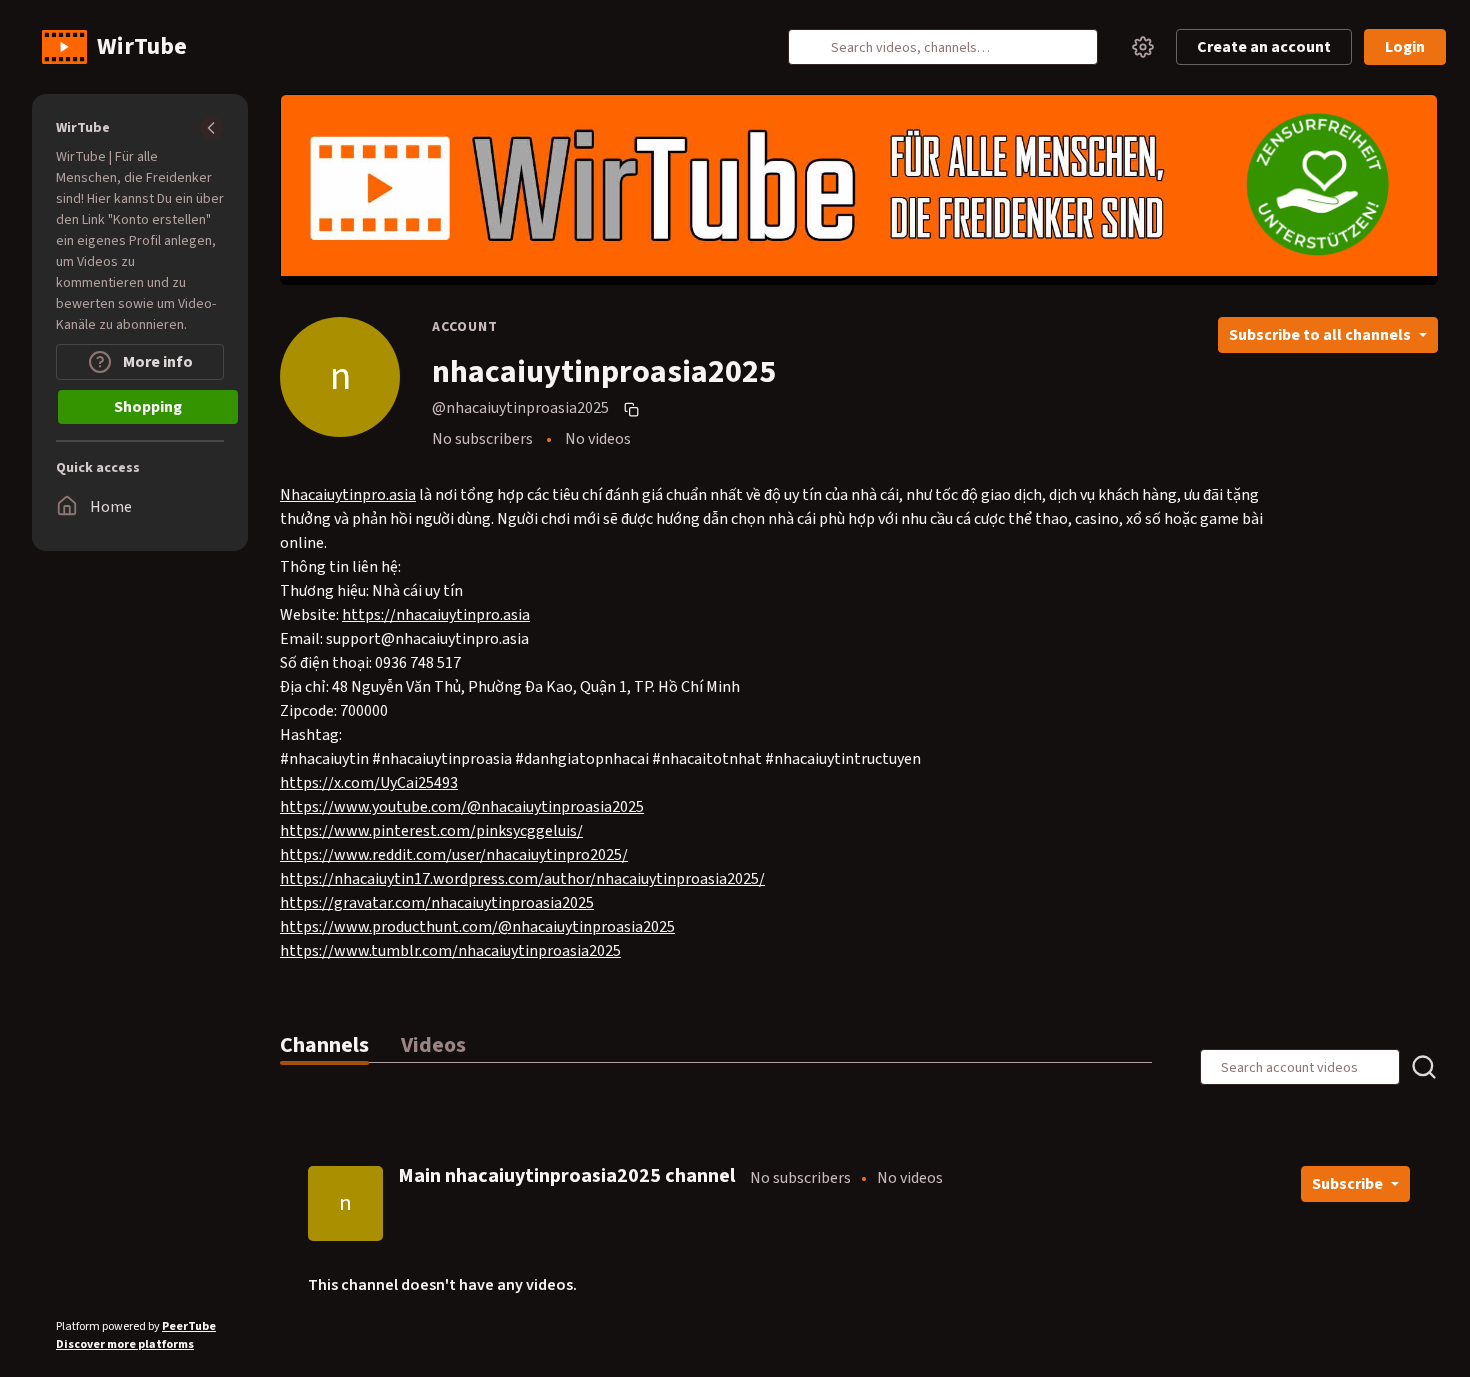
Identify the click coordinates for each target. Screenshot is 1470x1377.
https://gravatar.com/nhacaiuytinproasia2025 (437, 903)
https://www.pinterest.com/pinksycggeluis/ (431, 831)
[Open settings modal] (1143, 47)
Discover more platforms (125, 1344)
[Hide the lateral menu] (212, 128)
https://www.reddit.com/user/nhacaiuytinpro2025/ (454, 855)
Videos (433, 1045)
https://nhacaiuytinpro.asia (436, 615)
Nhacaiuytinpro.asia (348, 495)
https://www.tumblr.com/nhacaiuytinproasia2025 (450, 951)
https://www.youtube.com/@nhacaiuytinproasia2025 (462, 807)
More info (156, 362)
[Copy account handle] (634, 409)
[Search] (815, 47)
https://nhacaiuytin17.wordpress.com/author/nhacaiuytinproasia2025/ (522, 879)
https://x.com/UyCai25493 (369, 783)
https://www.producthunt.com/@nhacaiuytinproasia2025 (477, 927)
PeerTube (189, 1326)
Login (1405, 47)
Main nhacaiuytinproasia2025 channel (566, 1176)
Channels (324, 1045)
